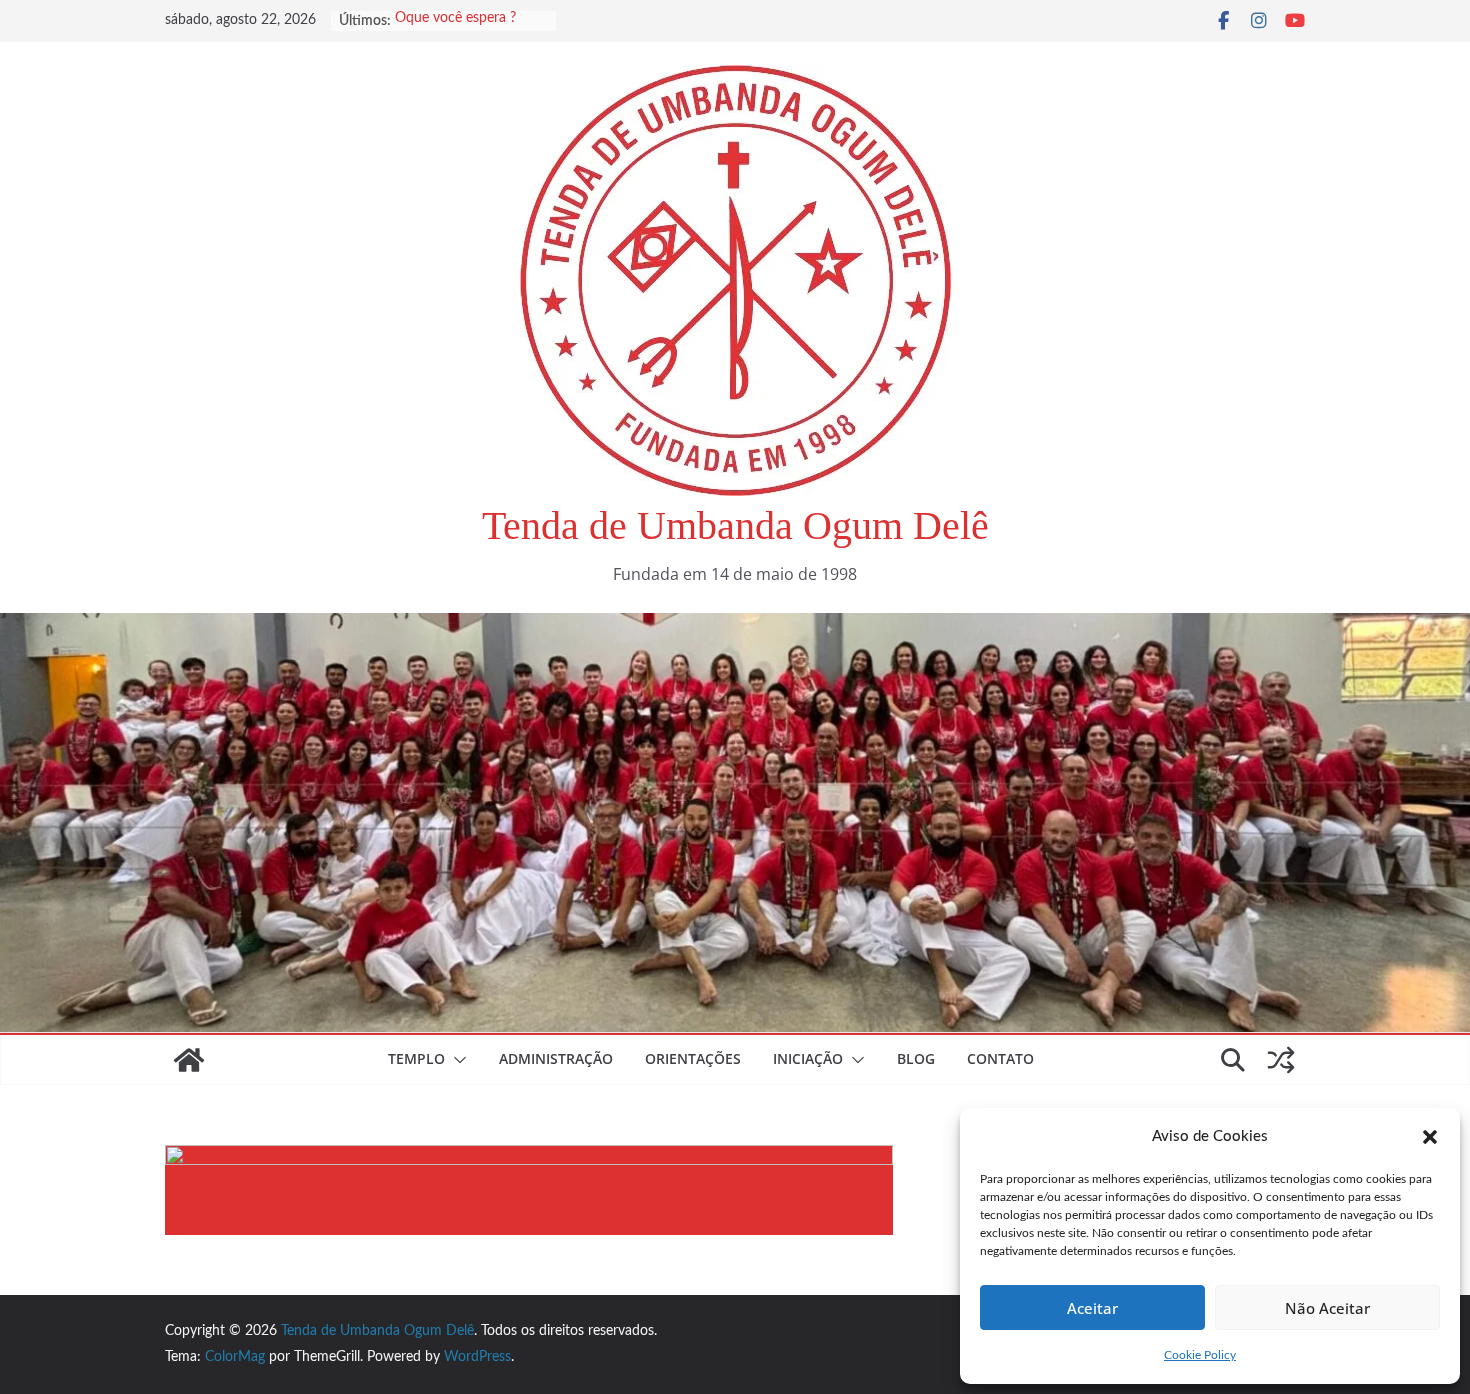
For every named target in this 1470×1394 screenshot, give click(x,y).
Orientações (693, 1058)
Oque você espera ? (455, 21)
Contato (1000, 1058)
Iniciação (808, 1058)
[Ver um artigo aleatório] (1281, 1060)
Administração (556, 1058)
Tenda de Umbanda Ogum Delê (735, 525)
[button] (1430, 1137)
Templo (416, 1058)
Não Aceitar (1327, 1308)
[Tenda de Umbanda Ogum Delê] (735, 627)
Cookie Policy (1200, 1355)
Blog (916, 1058)
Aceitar (1092, 1308)
